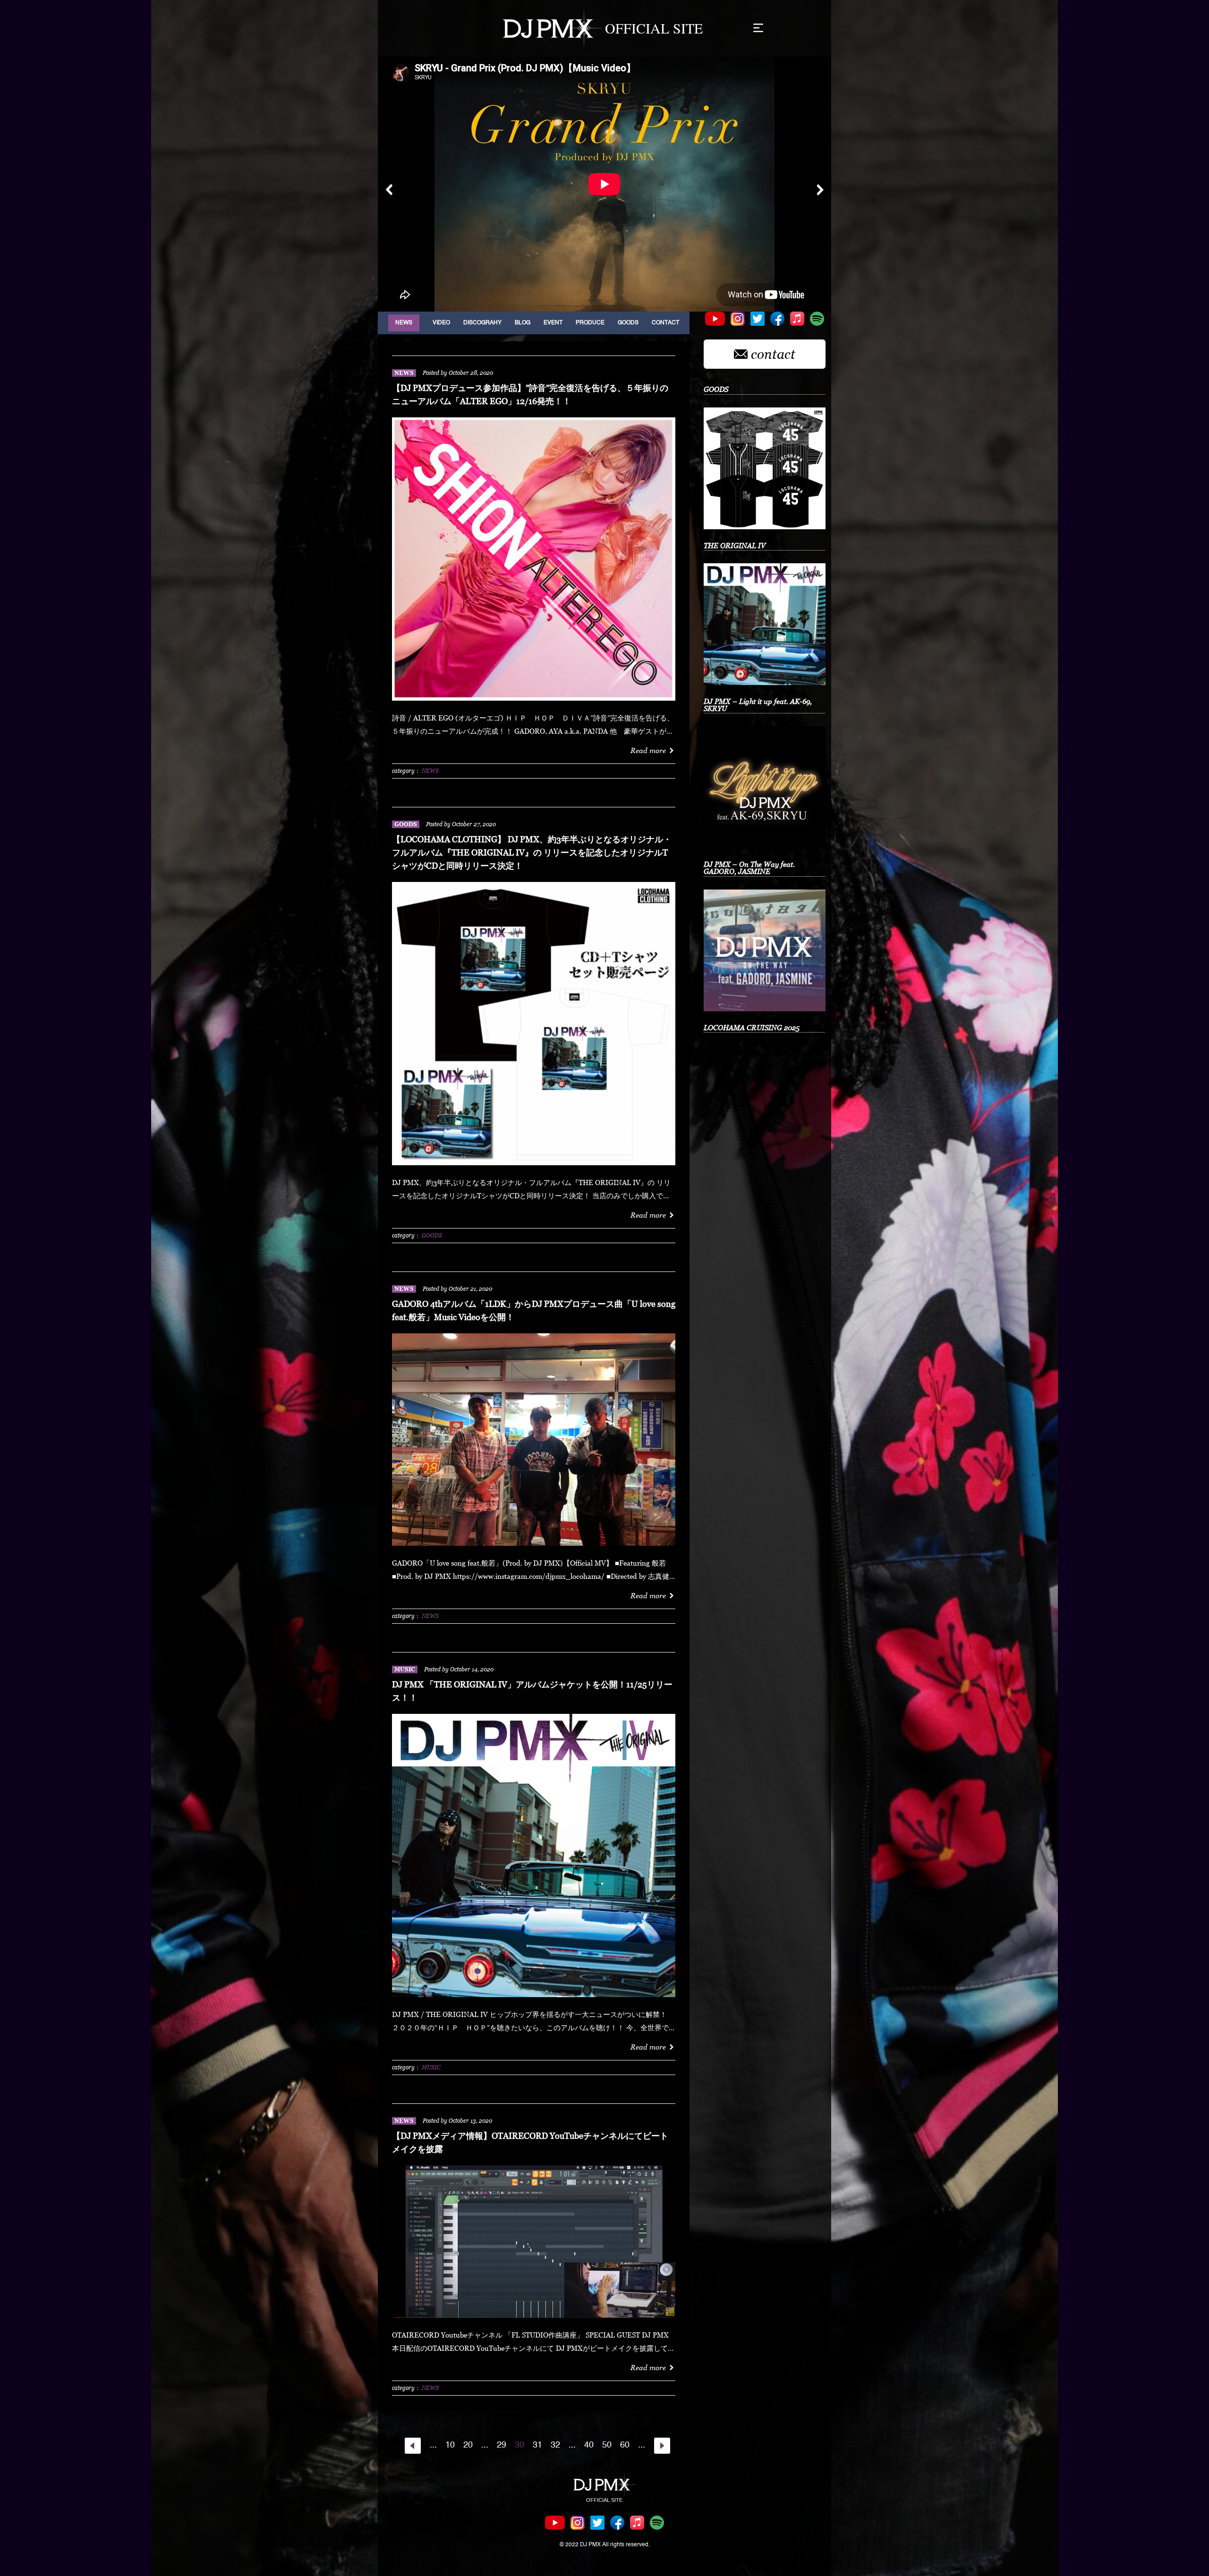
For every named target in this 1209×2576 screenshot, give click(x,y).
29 (502, 2445)
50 (607, 2445)
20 (468, 2445)
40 (589, 2445)
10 (450, 2445)
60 (625, 2445)
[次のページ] (662, 2446)
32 (555, 2445)
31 (537, 2445)
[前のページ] (413, 2446)
